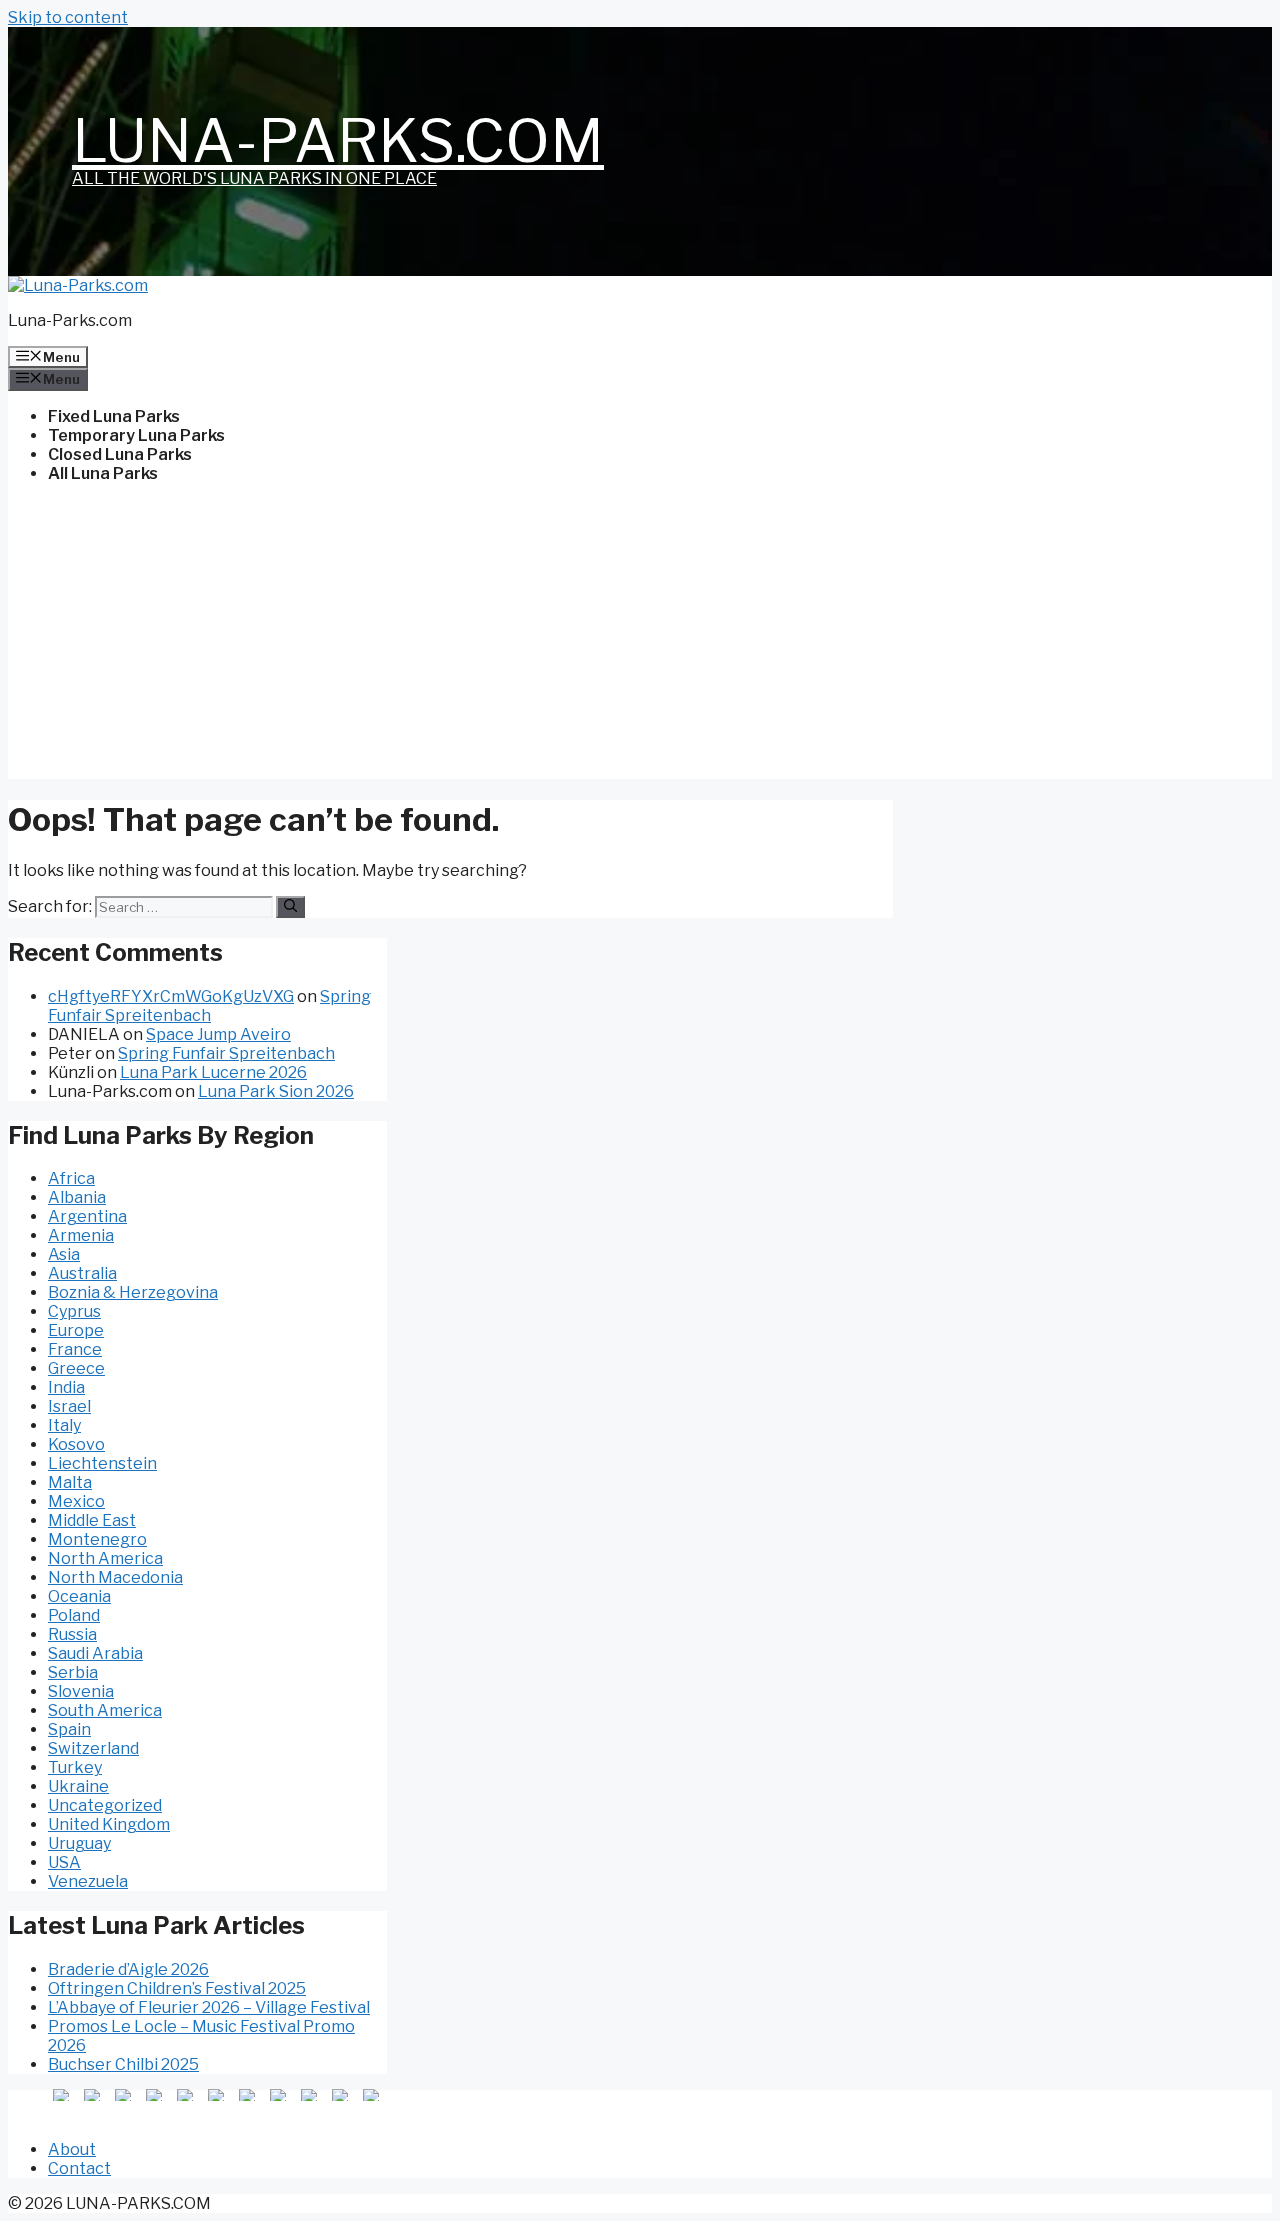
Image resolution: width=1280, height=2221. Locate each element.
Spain (69, 1729)
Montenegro (97, 1539)
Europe (76, 1330)
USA (64, 1862)
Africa (71, 1178)
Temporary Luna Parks (136, 435)
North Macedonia (115, 1577)
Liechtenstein (102, 1463)
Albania (77, 1197)
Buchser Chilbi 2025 (123, 2064)
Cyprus (74, 1311)
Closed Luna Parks (120, 454)
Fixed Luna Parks (114, 416)
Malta (70, 1482)
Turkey (75, 1767)
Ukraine (78, 1786)
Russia (72, 1634)
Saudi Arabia (95, 1653)
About (72, 2149)
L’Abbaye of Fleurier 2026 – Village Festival (209, 2007)
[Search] (290, 907)
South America (105, 1710)
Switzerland (93, 1748)
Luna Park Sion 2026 (276, 1091)
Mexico (76, 1501)
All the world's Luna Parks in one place (254, 178)
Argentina (87, 1216)
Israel (69, 1406)
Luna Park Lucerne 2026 (213, 1072)
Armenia (81, 1235)
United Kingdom (109, 1824)
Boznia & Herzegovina (133, 1292)
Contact (79, 2168)
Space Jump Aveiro (218, 1034)
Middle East (92, 1520)
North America (105, 1558)
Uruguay (79, 1843)
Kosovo (76, 1444)
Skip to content (68, 17)
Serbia (73, 1672)
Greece (76, 1368)
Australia (82, 1273)
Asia (64, 1254)
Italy (64, 1425)
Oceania (79, 1596)
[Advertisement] (640, 639)
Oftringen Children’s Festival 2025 (177, 1988)
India (66, 1387)
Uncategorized (105, 1805)
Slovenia (81, 1691)
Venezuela (88, 1881)
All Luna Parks (103, 473)
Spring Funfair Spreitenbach (209, 1006)
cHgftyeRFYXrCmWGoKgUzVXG (171, 996)
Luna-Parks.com (338, 141)
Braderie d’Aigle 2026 (128, 1969)
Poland (74, 1615)
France (75, 1349)
